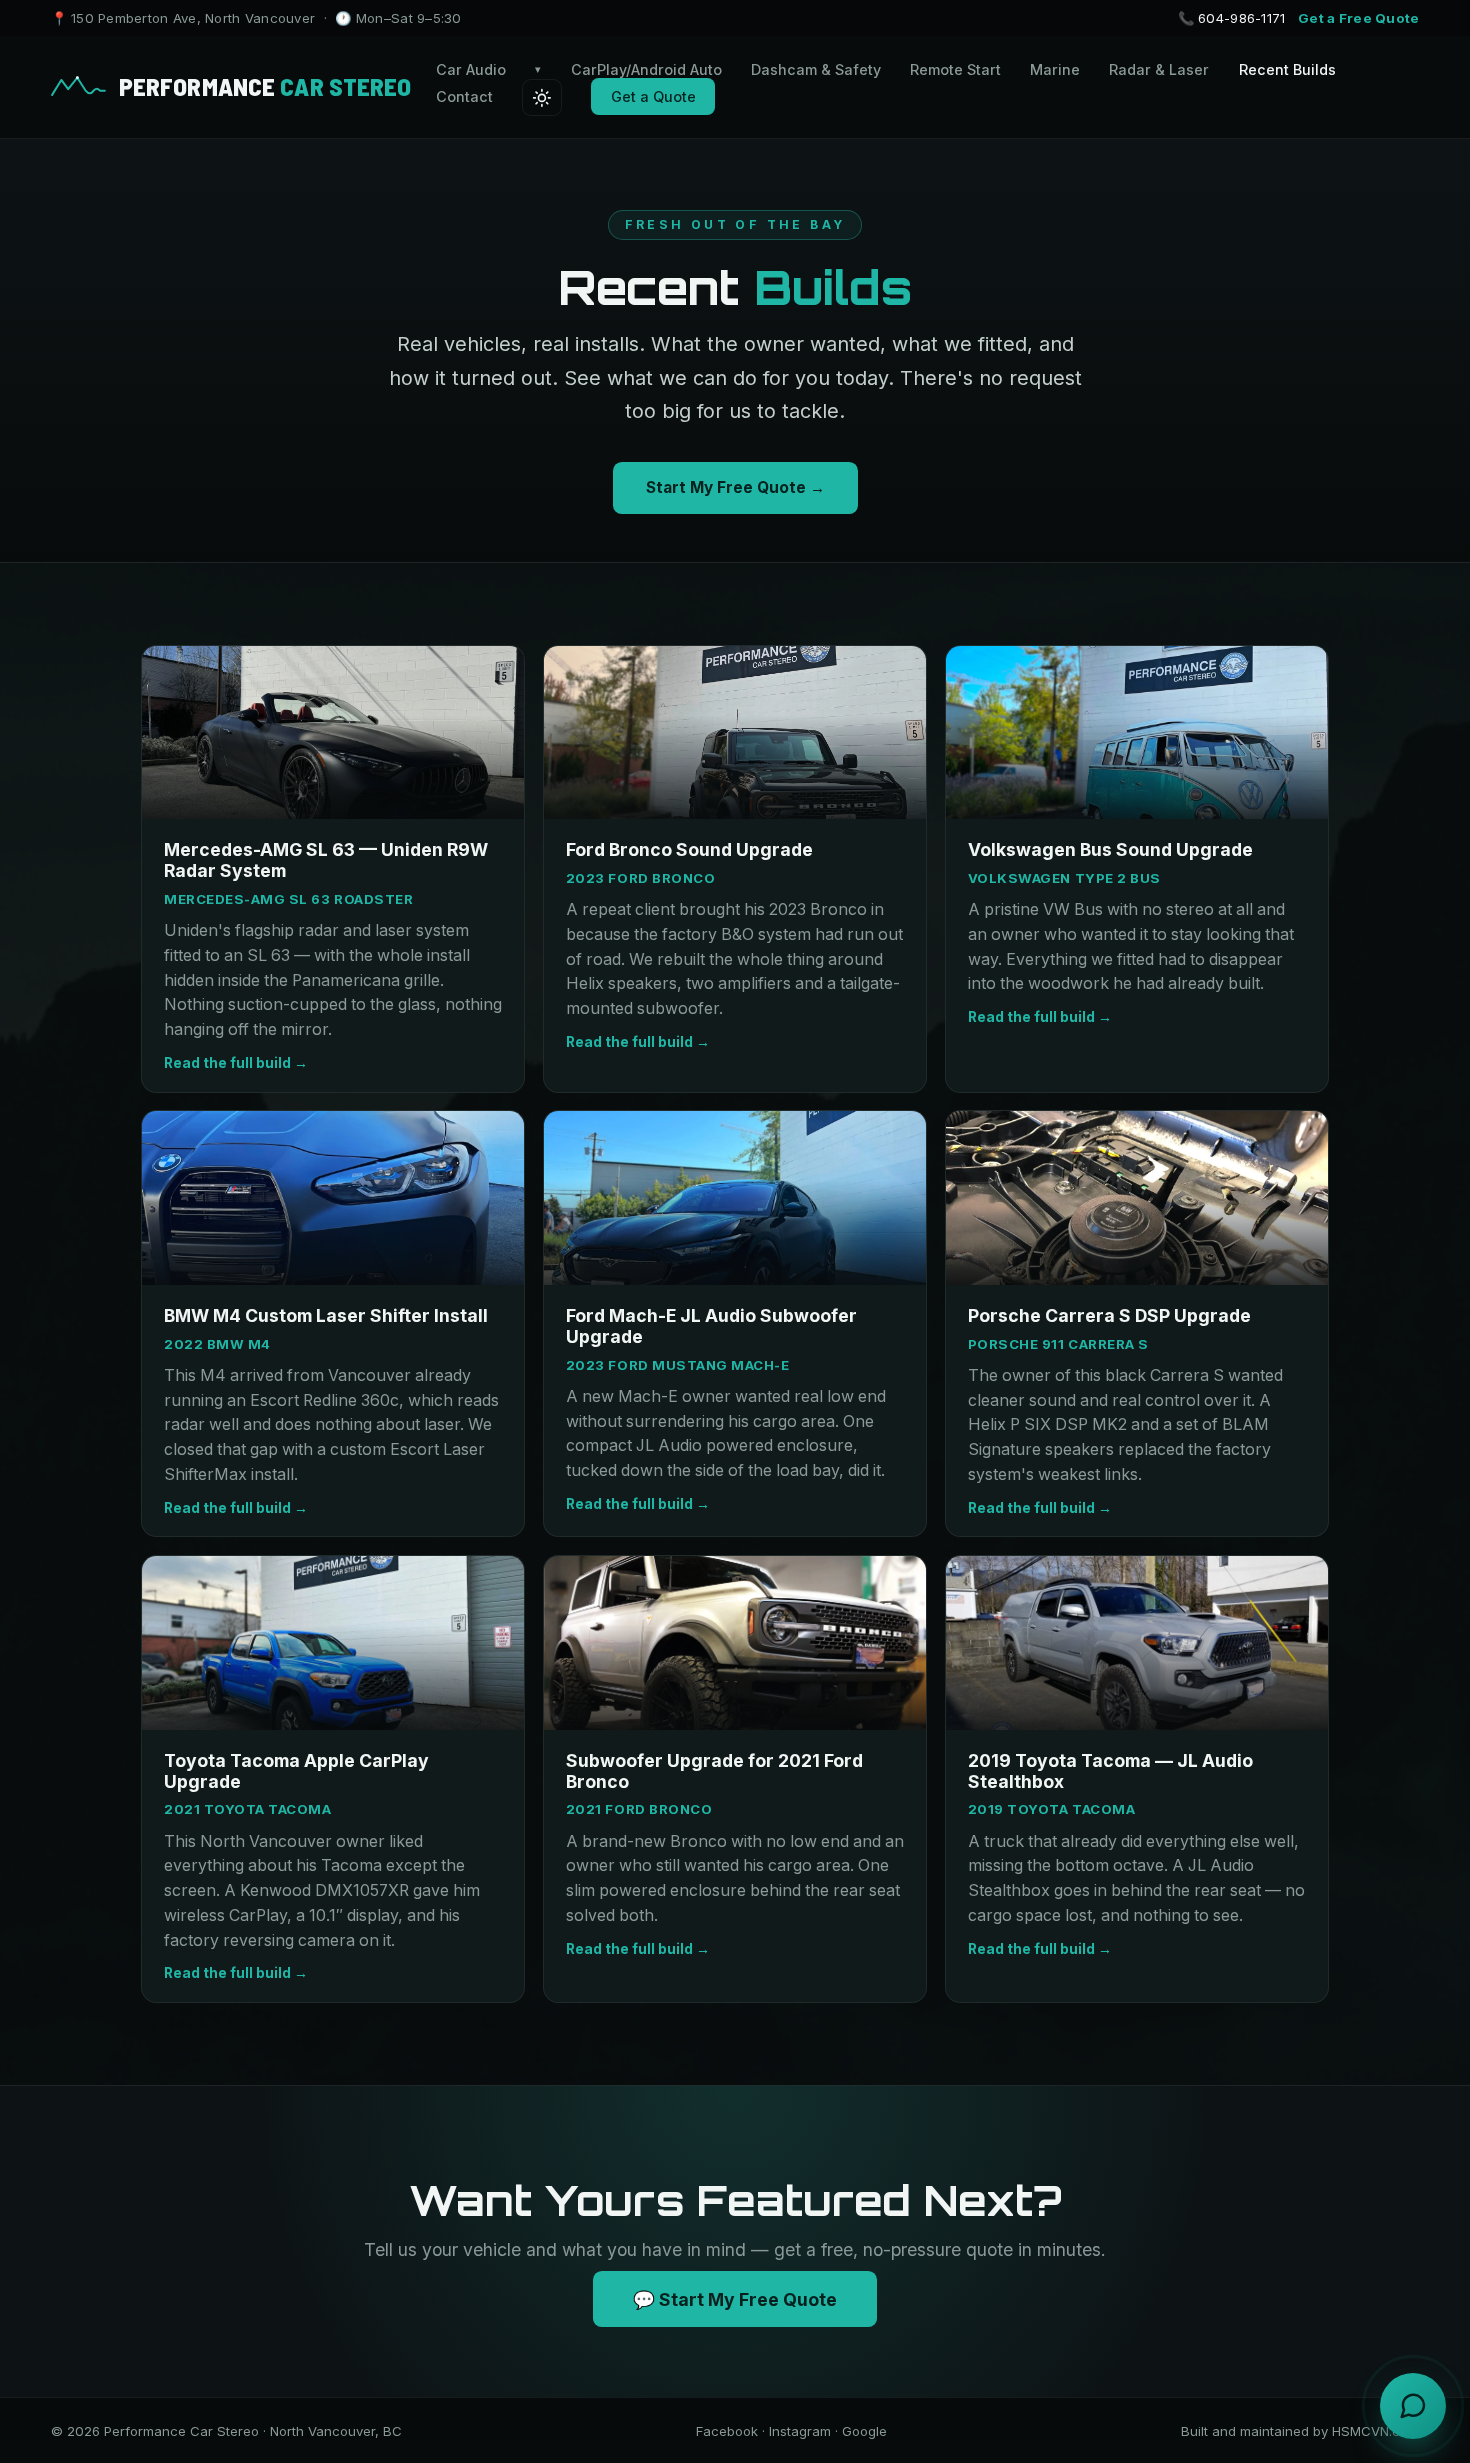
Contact (464, 96)
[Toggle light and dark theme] (542, 97)
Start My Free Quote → (735, 487)
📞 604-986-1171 (1232, 18)
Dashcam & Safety (816, 69)
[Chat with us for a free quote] (1413, 2406)
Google (864, 2431)
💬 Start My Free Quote (735, 2298)
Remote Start (955, 69)
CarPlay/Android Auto (646, 69)
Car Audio (489, 69)
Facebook (727, 2431)
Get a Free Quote (1358, 18)
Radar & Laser (1159, 69)
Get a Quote (653, 96)
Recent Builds (1287, 69)
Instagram (800, 2431)
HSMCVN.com (1375, 2431)
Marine (1055, 69)
